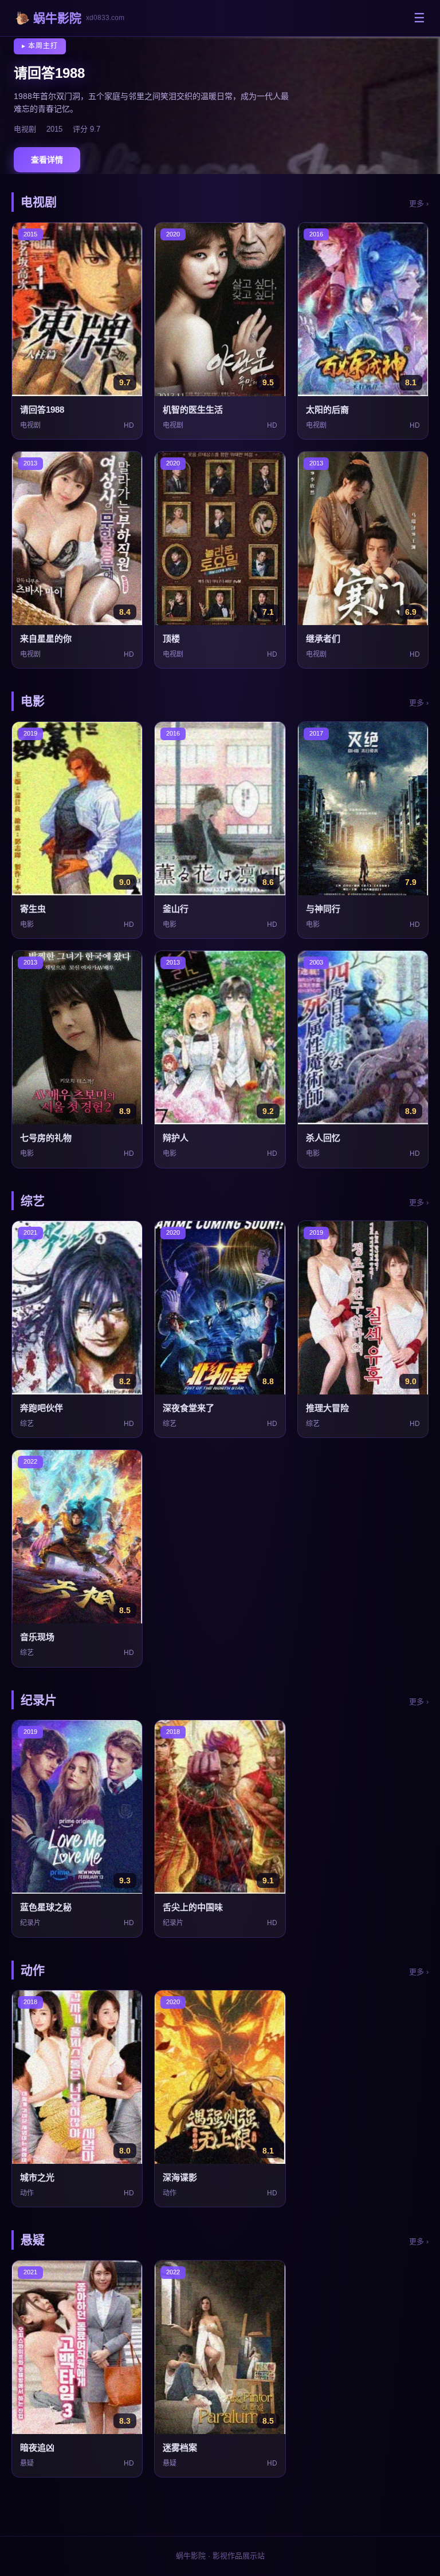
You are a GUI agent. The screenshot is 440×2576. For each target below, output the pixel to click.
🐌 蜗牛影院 (70, 18)
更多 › (419, 204)
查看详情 (47, 160)
